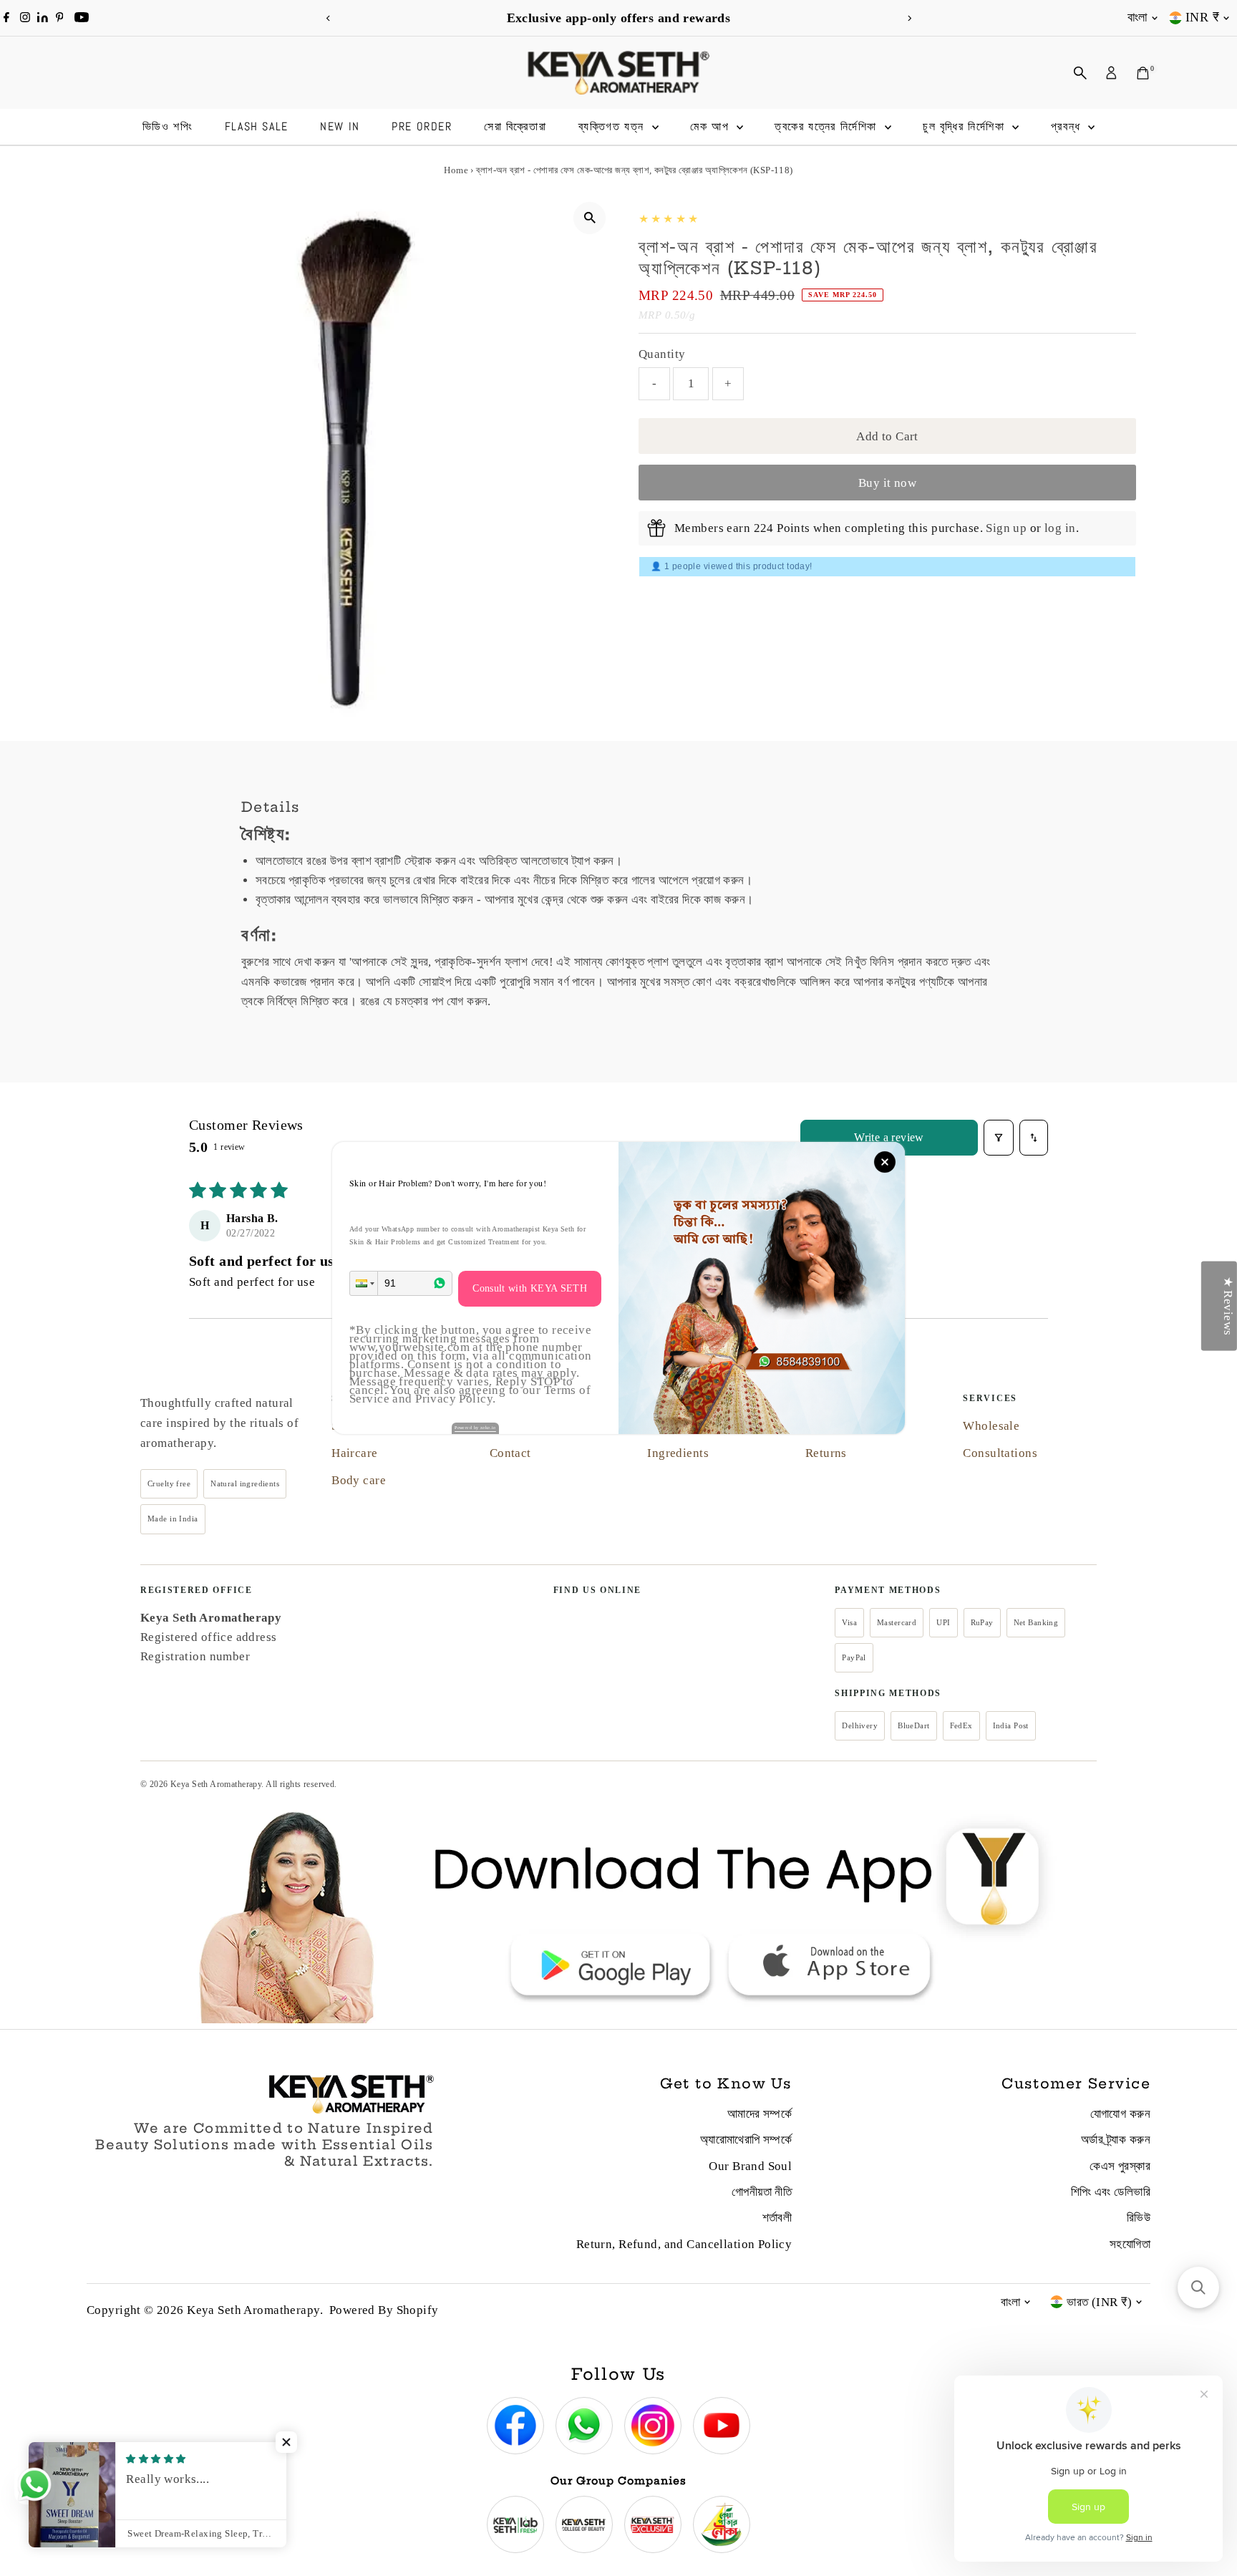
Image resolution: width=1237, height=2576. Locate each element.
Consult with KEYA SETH (530, 1288)
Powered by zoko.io (475, 1428)
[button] (364, 1283)
